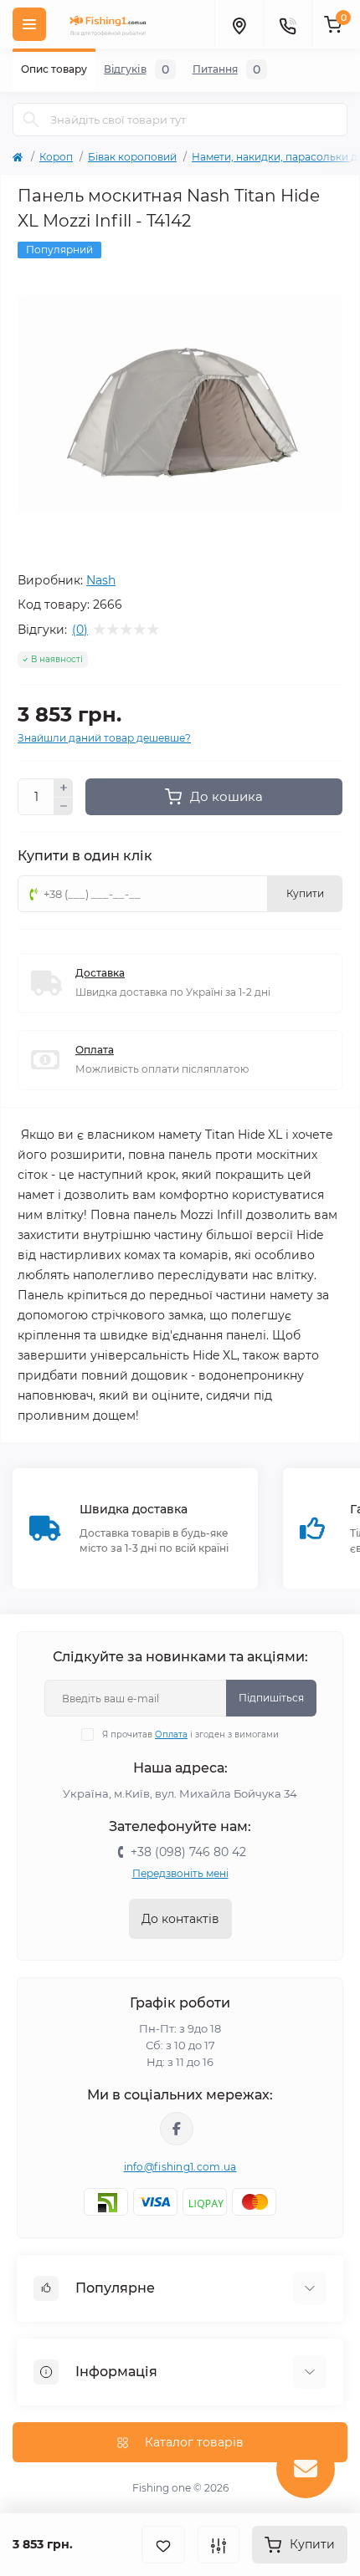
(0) (80, 630)
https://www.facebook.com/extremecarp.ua (177, 2129)
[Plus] (64, 788)
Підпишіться (271, 1698)
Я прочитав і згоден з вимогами (190, 1734)
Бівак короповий (132, 157)
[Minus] (64, 807)
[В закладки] (163, 2545)
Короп (56, 157)
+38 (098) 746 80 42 (188, 1852)
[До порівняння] (219, 2545)
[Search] (31, 120)
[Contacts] (287, 24)
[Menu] (29, 24)
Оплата (95, 1050)
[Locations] (239, 24)
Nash (101, 580)
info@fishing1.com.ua (180, 2167)
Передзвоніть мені (180, 1873)
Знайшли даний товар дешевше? (104, 738)
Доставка (100, 973)
